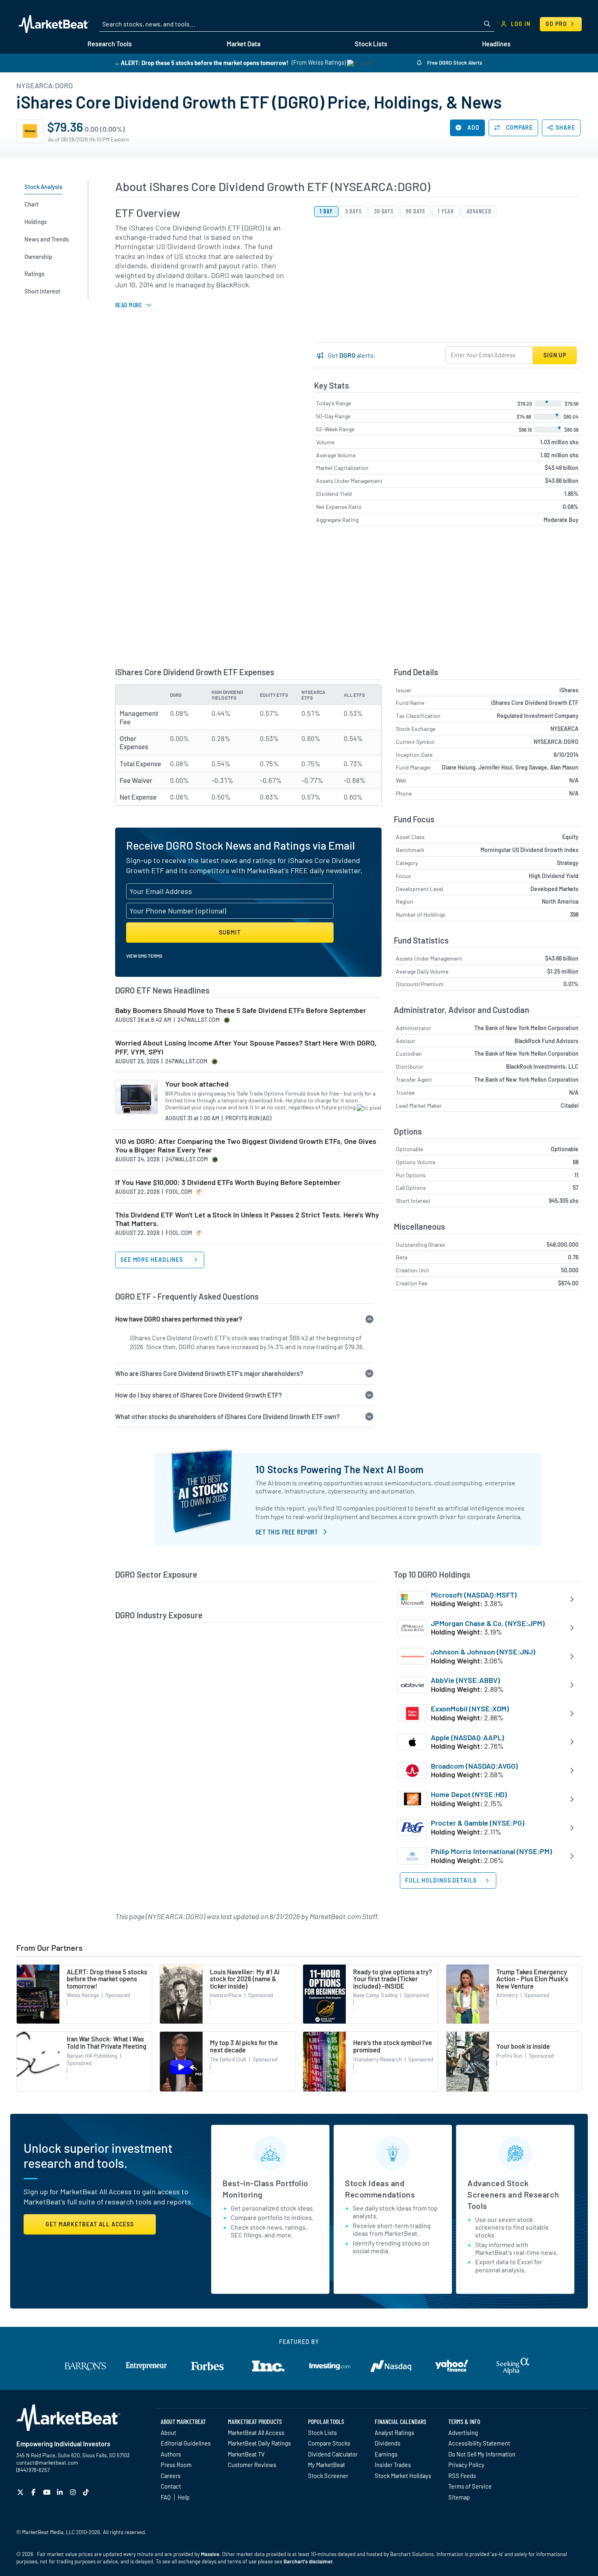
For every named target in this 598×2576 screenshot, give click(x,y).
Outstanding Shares (420, 1245)
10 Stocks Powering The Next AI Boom (340, 1469)
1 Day (326, 211)
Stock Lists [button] (371, 44)
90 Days (416, 211)
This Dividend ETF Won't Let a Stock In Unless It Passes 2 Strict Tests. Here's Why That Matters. (247, 1219)
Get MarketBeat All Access (90, 2224)
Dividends (387, 2443)
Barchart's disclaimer (308, 2561)
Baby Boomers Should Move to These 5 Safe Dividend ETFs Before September (241, 1010)
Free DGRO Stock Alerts (454, 63)
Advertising (463, 2433)
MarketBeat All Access (256, 2433)
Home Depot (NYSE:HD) (469, 1794)
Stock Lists (322, 2433)
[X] (21, 2492)
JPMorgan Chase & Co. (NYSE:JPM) (488, 1623)
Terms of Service (470, 2486)
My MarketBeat (326, 2465)
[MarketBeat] (54, 24)
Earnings (386, 2454)
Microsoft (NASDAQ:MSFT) (474, 1595)
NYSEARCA (564, 729)
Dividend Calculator (333, 2454)
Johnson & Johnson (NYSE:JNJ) (483, 1652)
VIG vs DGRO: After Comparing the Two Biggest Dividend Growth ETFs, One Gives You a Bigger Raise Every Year (246, 1146)
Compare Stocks (329, 2443)
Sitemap (459, 2497)
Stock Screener (328, 2476)
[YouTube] (48, 2492)
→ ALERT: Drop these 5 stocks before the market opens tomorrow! (201, 62)
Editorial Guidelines (186, 2443)
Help (184, 2497)
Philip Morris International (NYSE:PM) (491, 1851)
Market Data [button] (243, 44)
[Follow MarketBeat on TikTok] (87, 2492)
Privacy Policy (466, 2465)
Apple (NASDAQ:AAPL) (467, 1737)
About (168, 2433)
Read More (129, 305)
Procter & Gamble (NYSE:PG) (478, 1823)
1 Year (446, 211)
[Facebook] (34, 2492)
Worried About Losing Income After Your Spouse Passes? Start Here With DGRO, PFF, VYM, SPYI (246, 1047)
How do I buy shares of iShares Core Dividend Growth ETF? (199, 1395)
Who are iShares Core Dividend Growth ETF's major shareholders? (209, 1373)
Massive (210, 2554)
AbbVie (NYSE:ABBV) (465, 1680)
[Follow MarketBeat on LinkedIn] (61, 2492)
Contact (171, 2486)
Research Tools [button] (110, 44)
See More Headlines (153, 1260)
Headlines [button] (496, 44)
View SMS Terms (144, 956)
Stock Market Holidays (403, 2476)
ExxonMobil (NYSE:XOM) (470, 1709)
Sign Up (555, 355)
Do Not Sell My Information (482, 2454)
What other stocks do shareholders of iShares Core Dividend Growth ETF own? (227, 1416)
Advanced (479, 211)
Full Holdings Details (441, 1880)
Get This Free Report (287, 1532)
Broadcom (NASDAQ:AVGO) (474, 1766)
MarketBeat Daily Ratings (259, 2443)
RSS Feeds (462, 2476)
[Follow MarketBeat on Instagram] (74, 2492)
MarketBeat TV (246, 2454)
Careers (171, 2476)
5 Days (354, 211)
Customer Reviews (252, 2465)
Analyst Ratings (394, 2433)
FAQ (166, 2497)
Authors (171, 2454)
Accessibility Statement (479, 2443)
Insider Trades (393, 2465)
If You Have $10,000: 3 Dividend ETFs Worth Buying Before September (228, 1182)
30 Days (384, 211)
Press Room (176, 2465)
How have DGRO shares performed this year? (179, 1319)
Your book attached (197, 1084)
